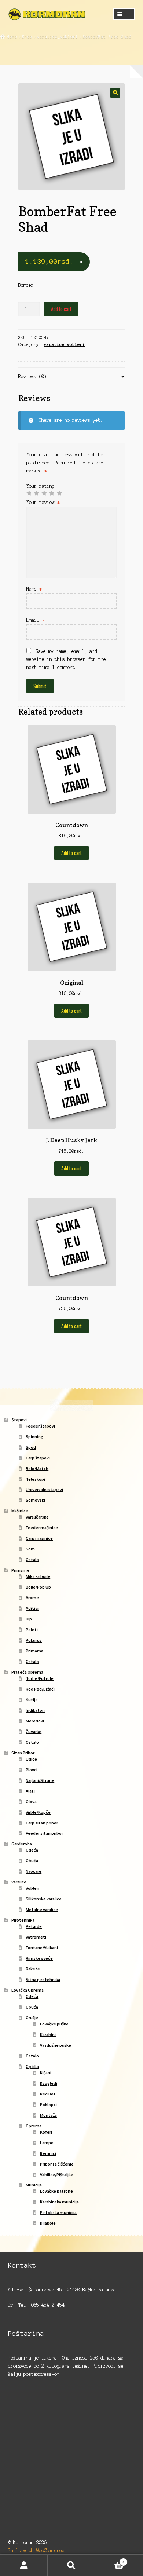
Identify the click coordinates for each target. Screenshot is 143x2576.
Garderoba (22, 1844)
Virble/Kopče (38, 1812)
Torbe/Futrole (40, 1678)
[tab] (72, 377)
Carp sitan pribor (42, 1823)
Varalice (19, 1882)
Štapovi (19, 1420)
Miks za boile (38, 1576)
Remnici (48, 2153)
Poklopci (48, 2104)
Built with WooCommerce (36, 2551)
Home (12, 37)
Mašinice (20, 1511)
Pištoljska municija (58, 2212)
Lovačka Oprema (27, 1990)
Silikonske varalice (44, 1899)
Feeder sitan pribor (44, 1833)
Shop (27, 37)
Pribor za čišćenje (57, 2164)
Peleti (32, 1629)
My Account (24, 2565)
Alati (30, 1791)
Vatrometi (36, 1937)
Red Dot (48, 2094)
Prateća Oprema (27, 1672)
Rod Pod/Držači (40, 1689)
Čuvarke (34, 1731)
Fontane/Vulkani (42, 1947)
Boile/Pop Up (38, 1587)
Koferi (46, 2132)
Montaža (48, 2115)
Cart (110, 2560)
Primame (20, 1570)
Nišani (46, 2073)
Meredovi (35, 1721)
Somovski (35, 1500)
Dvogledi (49, 2083)
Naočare (34, 1871)
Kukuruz (34, 1640)
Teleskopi (35, 1479)
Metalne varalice (42, 1909)
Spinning (34, 1437)
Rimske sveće (39, 1958)
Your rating (41, 486)
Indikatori (35, 1710)
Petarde (34, 1926)
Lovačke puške (54, 2024)
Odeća (32, 1850)
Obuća (32, 1861)
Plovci (32, 1770)
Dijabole (48, 2223)
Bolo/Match (37, 1468)
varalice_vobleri (58, 37)
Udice (31, 1759)
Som (30, 1549)
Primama (34, 1651)
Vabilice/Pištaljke (57, 2175)
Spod (31, 1447)
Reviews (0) (32, 377)
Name (34, 589)
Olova (31, 1802)
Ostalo (32, 1559)
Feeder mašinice (42, 1528)
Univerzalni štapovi (44, 1489)
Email (35, 620)
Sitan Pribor (23, 1753)
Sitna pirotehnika (43, 1979)
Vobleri (32, 1888)
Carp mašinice (39, 1538)
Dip (29, 1619)
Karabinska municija (59, 2202)
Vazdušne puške (56, 2045)
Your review (43, 502)
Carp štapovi (38, 1458)
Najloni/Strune (40, 1780)
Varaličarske (37, 1517)
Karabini (48, 2034)
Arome (32, 1598)
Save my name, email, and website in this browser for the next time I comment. (66, 659)
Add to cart (61, 309)
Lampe (47, 2143)
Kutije (32, 1700)
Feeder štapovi (40, 1426)
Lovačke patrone (56, 2191)
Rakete (33, 1969)
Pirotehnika (23, 1920)
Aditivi (32, 1608)
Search (71, 2565)
